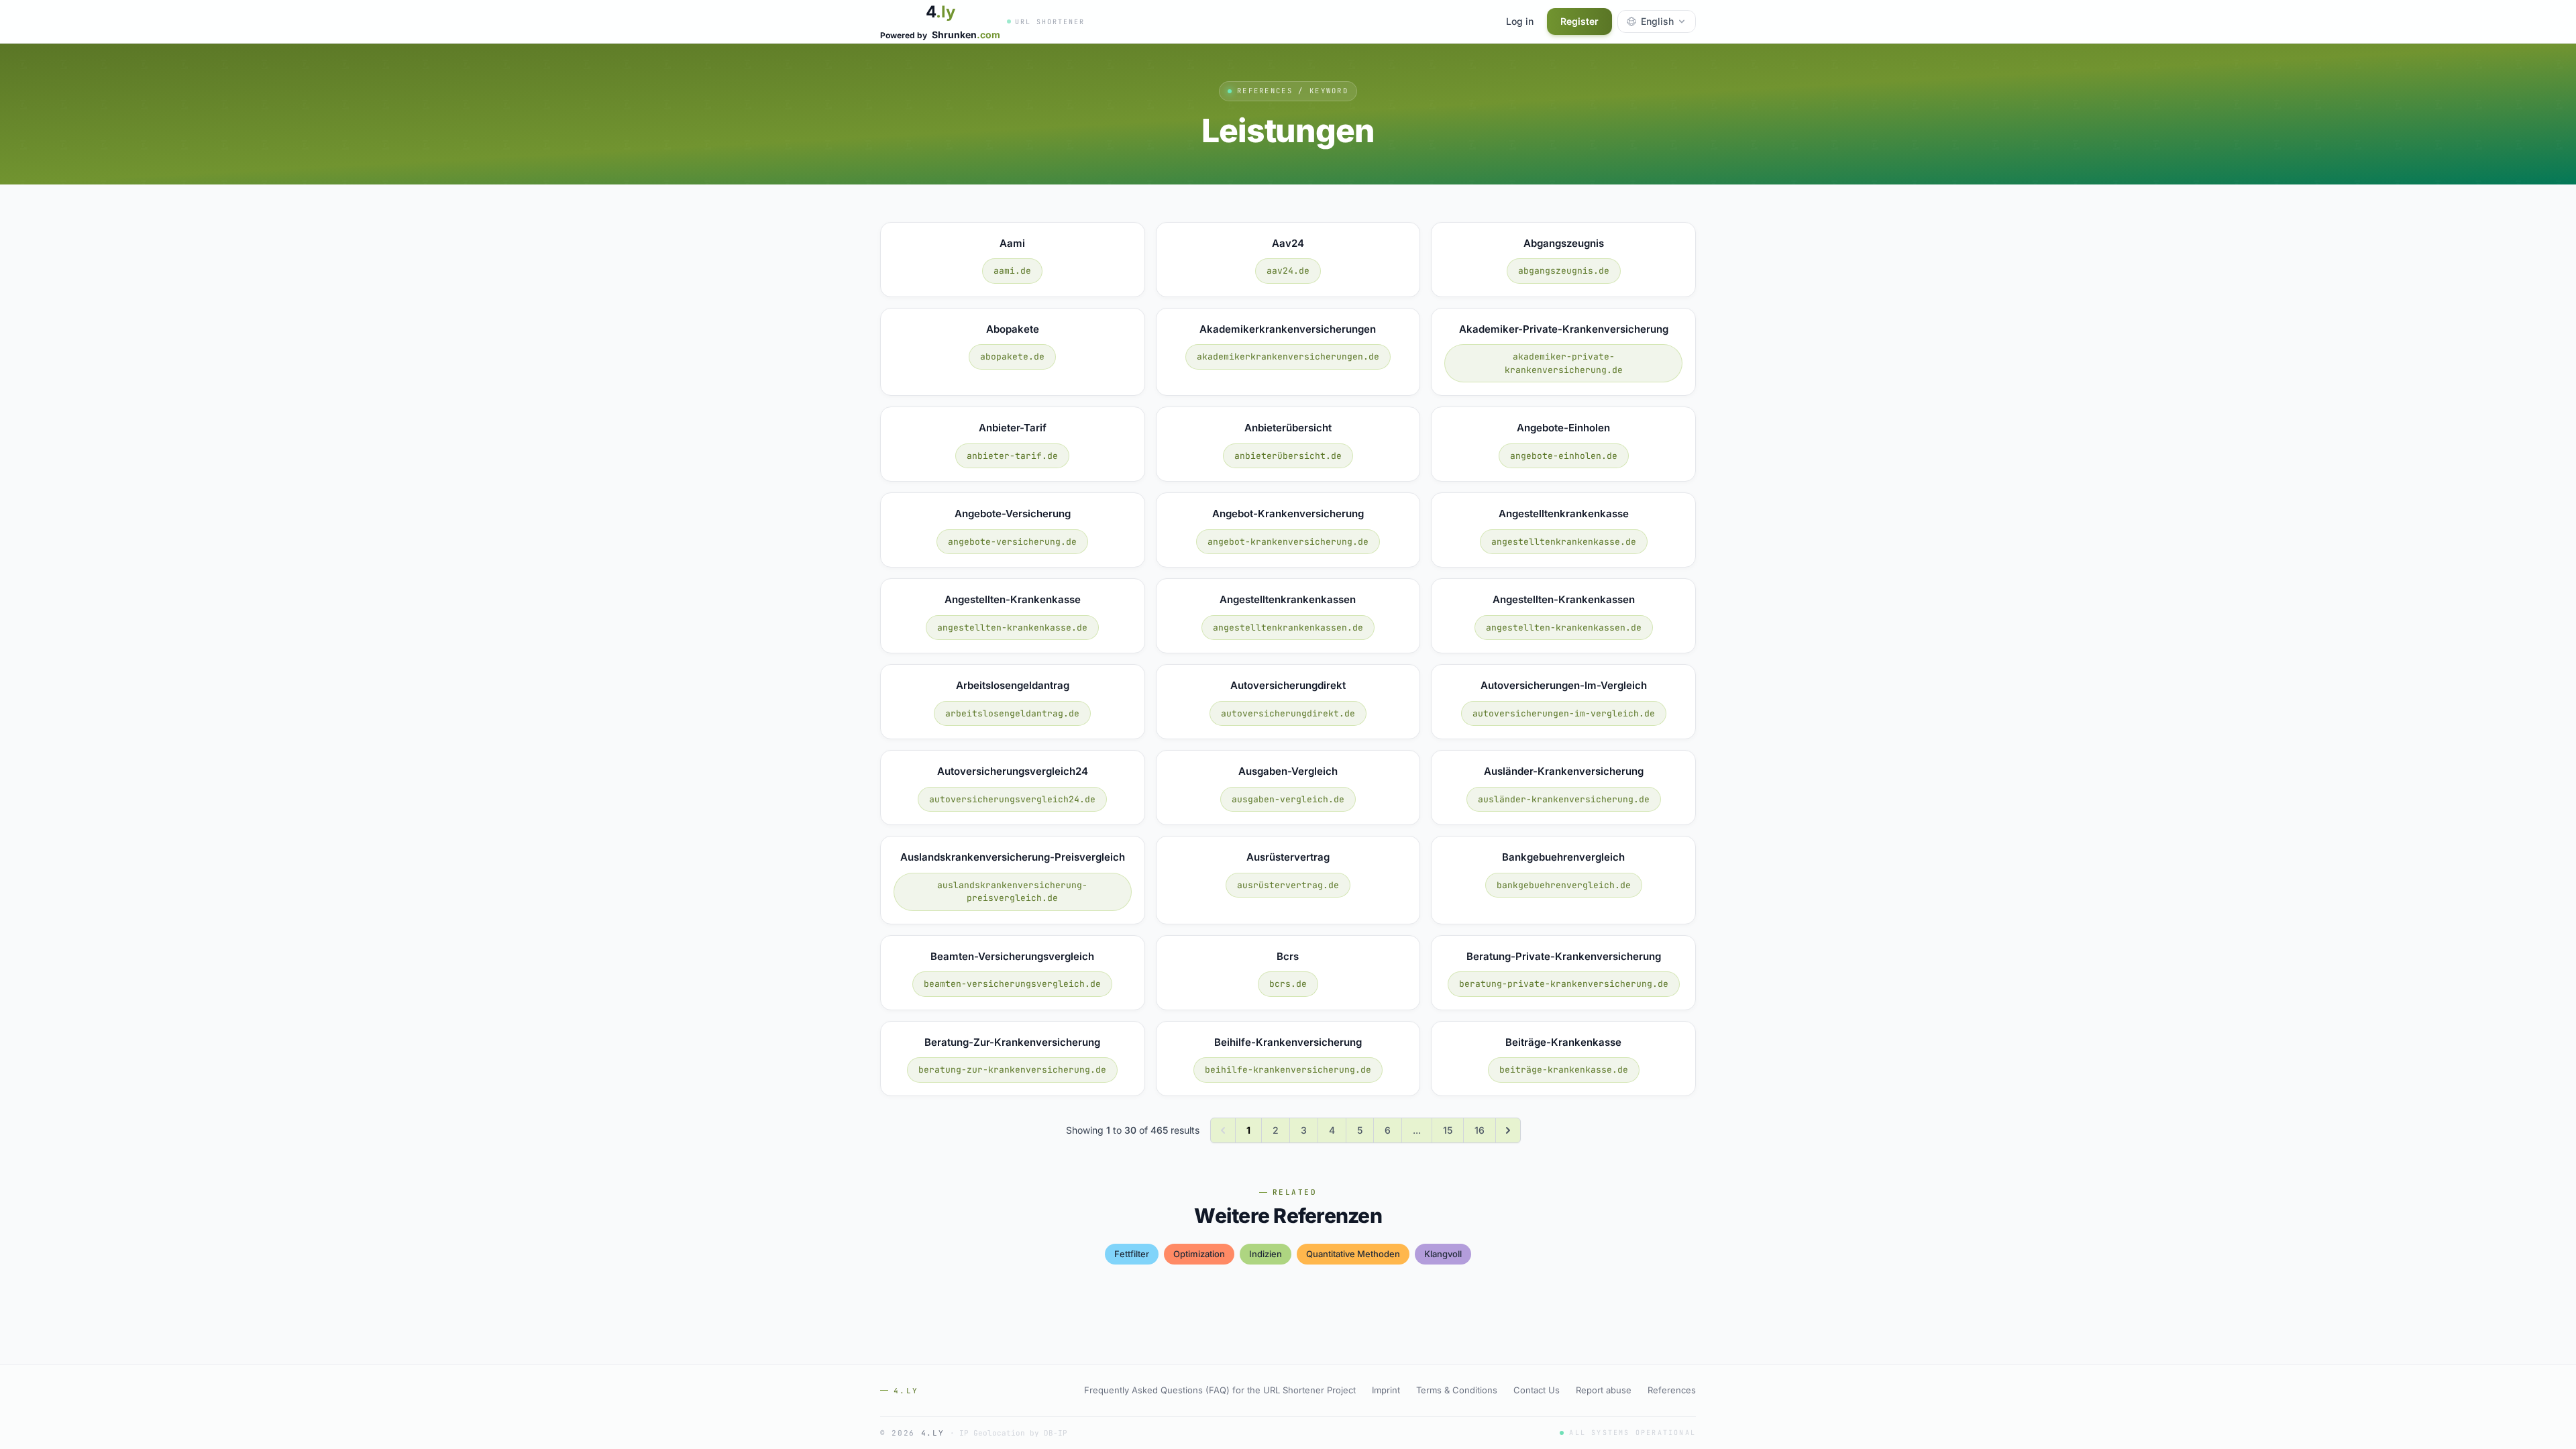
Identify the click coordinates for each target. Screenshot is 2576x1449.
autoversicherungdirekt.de (1288, 713)
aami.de (1012, 271)
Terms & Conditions (1457, 1390)
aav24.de (1288, 271)
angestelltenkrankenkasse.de (1564, 542)
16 (1480, 1130)
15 (1448, 1130)
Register (1579, 21)
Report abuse (1604, 1390)
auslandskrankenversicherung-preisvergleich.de (1012, 892)
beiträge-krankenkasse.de (1564, 1070)
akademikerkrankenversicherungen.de (1288, 357)
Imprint (1386, 1390)
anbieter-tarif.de (1012, 456)
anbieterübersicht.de (1288, 456)
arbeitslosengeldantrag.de (1012, 713)
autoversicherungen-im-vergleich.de (1564, 713)
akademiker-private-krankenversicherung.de (1564, 363)
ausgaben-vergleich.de (1288, 799)
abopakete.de (1012, 357)
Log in (1520, 21)
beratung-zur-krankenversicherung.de (1012, 1070)
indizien (1266, 1254)
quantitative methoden (1353, 1254)
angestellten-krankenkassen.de (1564, 628)
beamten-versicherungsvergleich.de (1012, 984)
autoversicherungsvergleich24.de (1012, 799)
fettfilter (1132, 1254)
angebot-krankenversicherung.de (1288, 542)
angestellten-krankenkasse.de (1012, 628)
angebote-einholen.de (1564, 456)
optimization (1199, 1254)
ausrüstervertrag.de (1288, 885)
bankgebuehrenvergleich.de (1564, 885)
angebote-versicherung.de (1012, 542)
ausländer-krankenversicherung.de (1564, 799)
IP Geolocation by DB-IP (1013, 1433)
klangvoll (1443, 1254)
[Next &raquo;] (1508, 1130)
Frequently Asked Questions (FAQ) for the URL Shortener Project (1220, 1390)
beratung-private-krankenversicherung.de (1564, 984)
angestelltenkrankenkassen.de (1288, 628)
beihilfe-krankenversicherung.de (1288, 1070)
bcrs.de (1288, 984)
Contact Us (1537, 1390)
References (1672, 1390)
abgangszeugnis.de (1564, 271)
